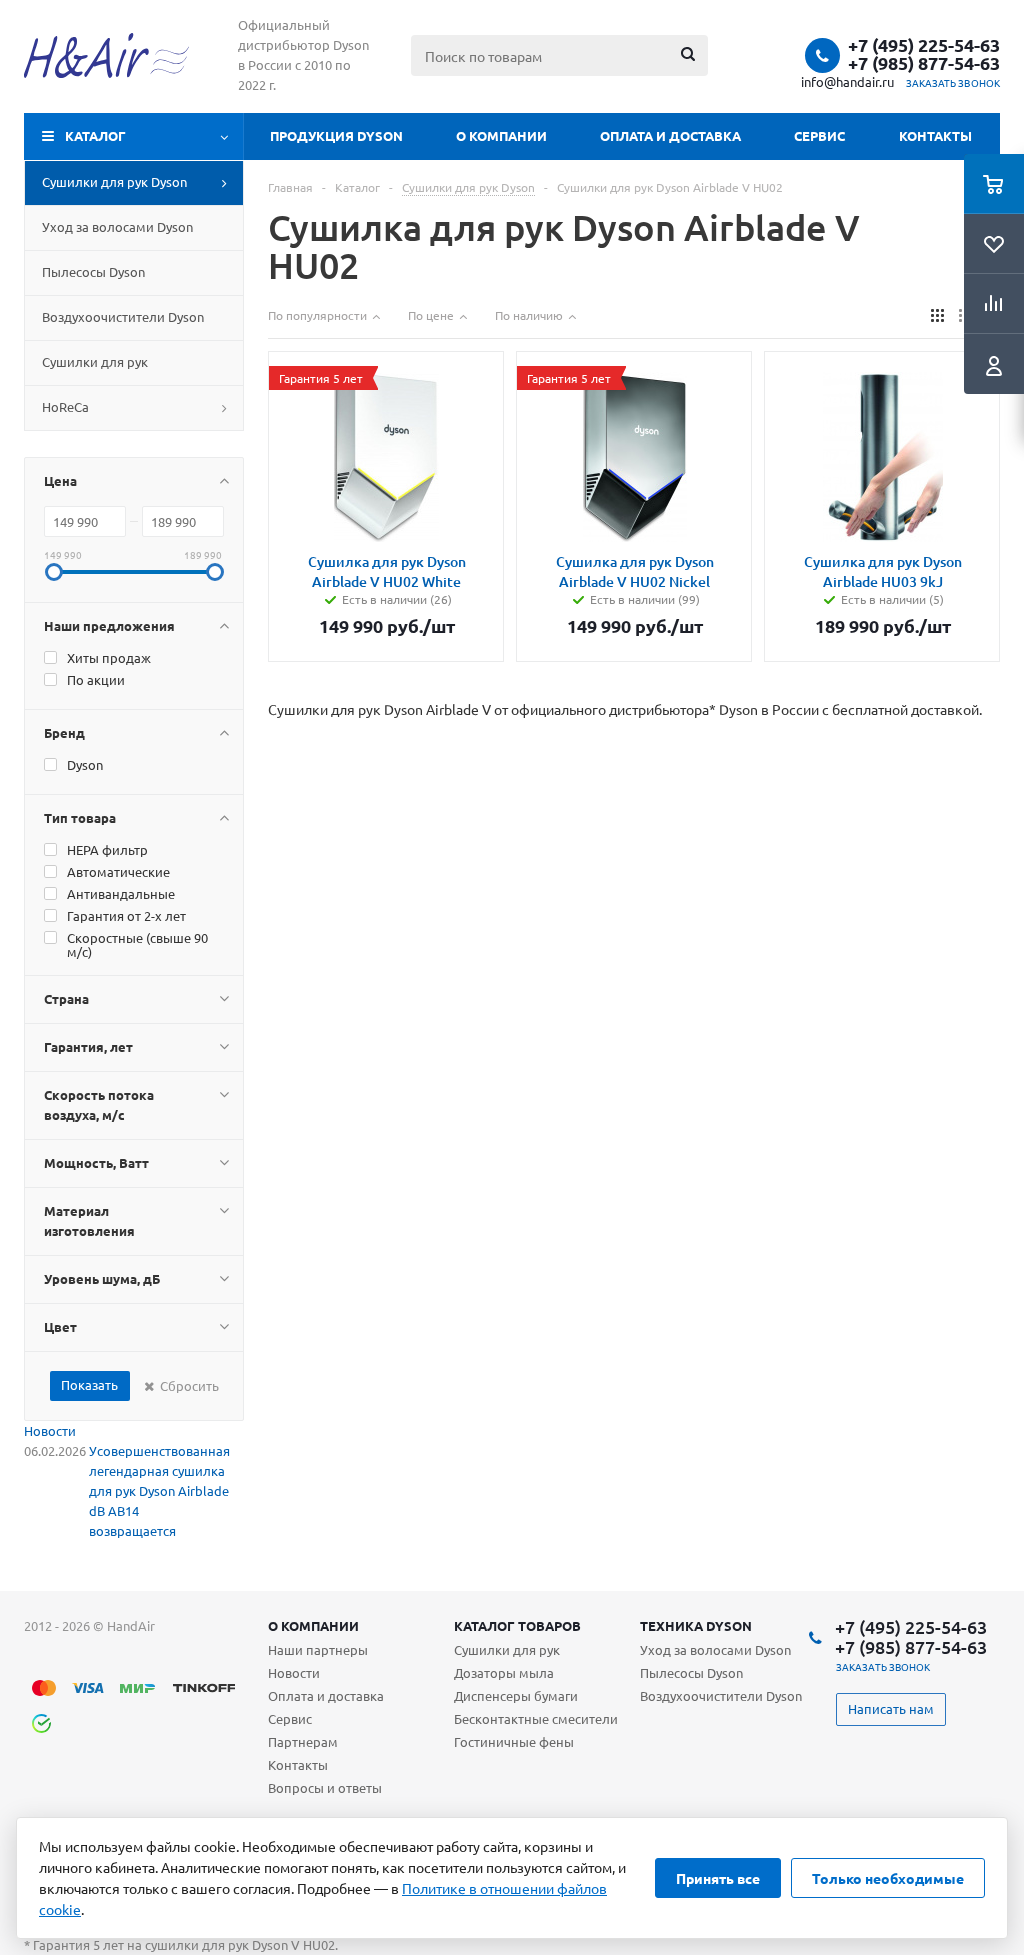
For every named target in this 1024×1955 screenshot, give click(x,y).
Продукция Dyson (336, 135)
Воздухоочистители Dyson (721, 1695)
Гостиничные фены (514, 1741)
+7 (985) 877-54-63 (924, 63)
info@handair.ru (847, 81)
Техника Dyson (696, 1625)
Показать (89, 1384)
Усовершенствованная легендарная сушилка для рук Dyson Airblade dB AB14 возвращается (159, 1490)
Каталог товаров (517, 1625)
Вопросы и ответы (325, 1787)
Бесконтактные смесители (536, 1718)
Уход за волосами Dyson (715, 1649)
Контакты (935, 135)
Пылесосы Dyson (691, 1672)
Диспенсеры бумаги (516, 1695)
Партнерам (303, 1741)
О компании (501, 135)
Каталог (95, 135)
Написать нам (891, 1708)
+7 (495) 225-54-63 (924, 45)
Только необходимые (888, 1878)
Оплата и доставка (670, 135)
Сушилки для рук (507, 1649)
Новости (50, 1430)
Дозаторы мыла (504, 1672)
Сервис (819, 135)
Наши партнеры (318, 1649)
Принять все (718, 1878)
